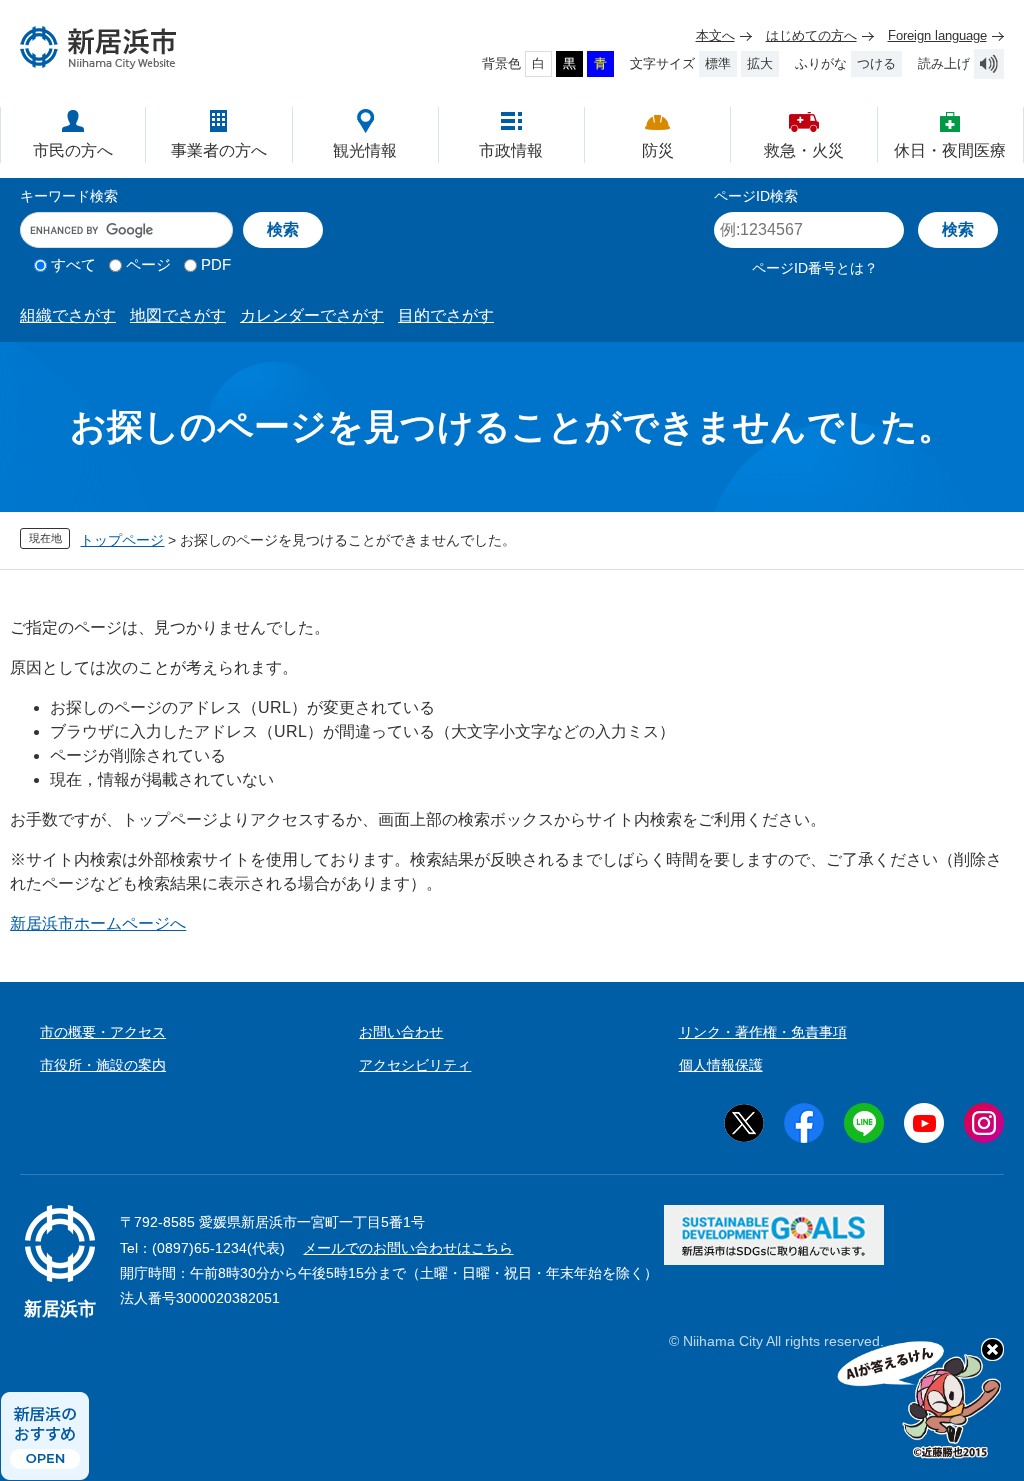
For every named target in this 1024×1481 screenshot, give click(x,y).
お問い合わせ (401, 1032)
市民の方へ (73, 150)
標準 (718, 63)
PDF (216, 264)
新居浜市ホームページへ (98, 923)
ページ (148, 264)
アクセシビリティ (415, 1065)
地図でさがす (178, 315)
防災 (658, 150)
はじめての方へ (811, 35)
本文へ (715, 35)
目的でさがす (446, 315)
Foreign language (937, 35)
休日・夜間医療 (950, 150)
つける (876, 63)
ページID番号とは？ (815, 268)
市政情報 (511, 150)
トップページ (122, 540)
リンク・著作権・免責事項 (763, 1032)
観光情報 (365, 150)
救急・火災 (804, 150)
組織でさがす (68, 315)
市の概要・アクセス (103, 1032)
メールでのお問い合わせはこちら (408, 1248)
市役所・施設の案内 (103, 1065)
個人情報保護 (721, 1065)
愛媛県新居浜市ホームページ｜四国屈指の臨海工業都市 (99, 47)
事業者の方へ (219, 150)
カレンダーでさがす (312, 315)
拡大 (760, 63)
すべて (73, 264)
